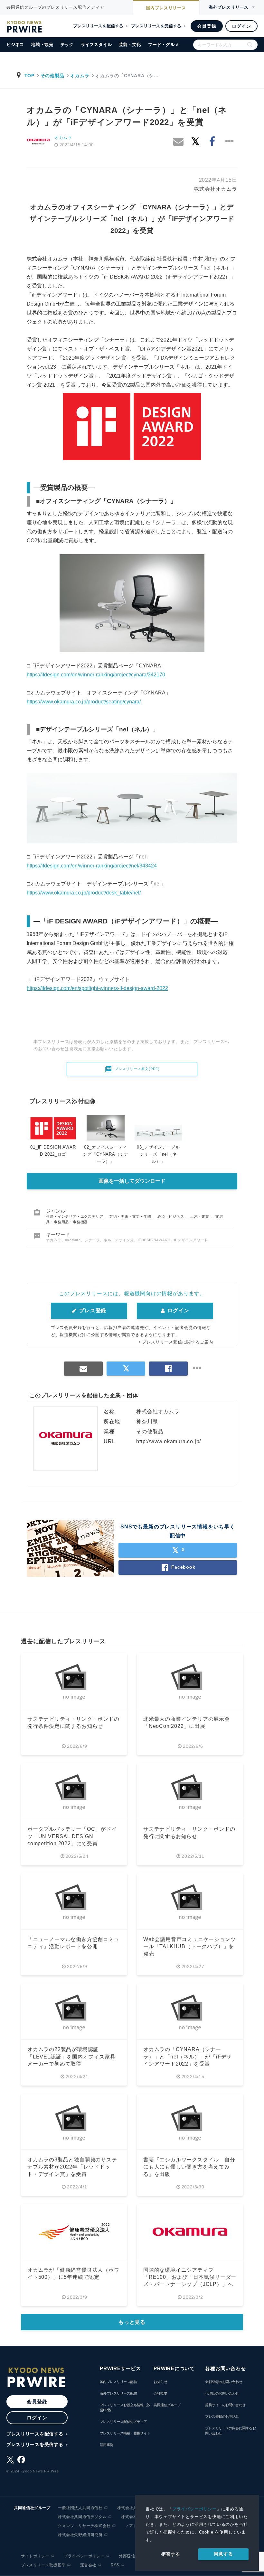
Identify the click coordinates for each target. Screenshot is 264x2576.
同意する (223, 2554)
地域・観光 (42, 45)
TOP (29, 76)
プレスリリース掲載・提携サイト (125, 2433)
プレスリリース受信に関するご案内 (178, 1342)
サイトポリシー (35, 2556)
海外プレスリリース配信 (118, 2393)
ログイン (241, 26)
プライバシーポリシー (194, 2509)
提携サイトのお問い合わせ (225, 2405)
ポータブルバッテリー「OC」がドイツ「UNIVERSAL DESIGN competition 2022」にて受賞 (72, 1836)
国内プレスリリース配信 (118, 2382)
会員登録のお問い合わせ (224, 2382)
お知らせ (160, 2382)
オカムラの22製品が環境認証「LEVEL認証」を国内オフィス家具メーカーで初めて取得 (71, 2057)
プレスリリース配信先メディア (123, 2422)
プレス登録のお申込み (222, 2416)
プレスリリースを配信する (98, 26)
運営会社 (88, 2565)
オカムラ (80, 76)
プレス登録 (92, 1311)
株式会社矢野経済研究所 (80, 2535)
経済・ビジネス (171, 1216)
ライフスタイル (96, 45)
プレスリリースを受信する (156, 26)
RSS (115, 2565)
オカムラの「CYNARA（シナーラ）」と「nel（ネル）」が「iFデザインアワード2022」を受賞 (188, 2057)
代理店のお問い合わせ (222, 2393)
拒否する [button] (171, 2554)
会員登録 (207, 26)
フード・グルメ (164, 45)
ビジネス (15, 45)
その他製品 (52, 76)
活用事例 (107, 2445)
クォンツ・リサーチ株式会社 (84, 2526)
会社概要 (160, 2393)
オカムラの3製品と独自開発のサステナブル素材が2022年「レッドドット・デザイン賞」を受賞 (72, 2167)
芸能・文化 (130, 45)
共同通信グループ (167, 2405)
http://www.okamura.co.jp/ (169, 1441)
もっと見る (132, 2322)
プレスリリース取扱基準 (43, 2565)
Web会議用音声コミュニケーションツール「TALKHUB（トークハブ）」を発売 (189, 1947)
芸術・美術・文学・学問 (131, 1216)
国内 (166, 8)
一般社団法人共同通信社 (80, 2508)
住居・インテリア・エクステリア (75, 1216)
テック (67, 45)
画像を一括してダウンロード (132, 1181)
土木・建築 (200, 1216)
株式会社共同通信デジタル (82, 2517)
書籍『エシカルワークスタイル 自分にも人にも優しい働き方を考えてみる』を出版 (189, 2167)
